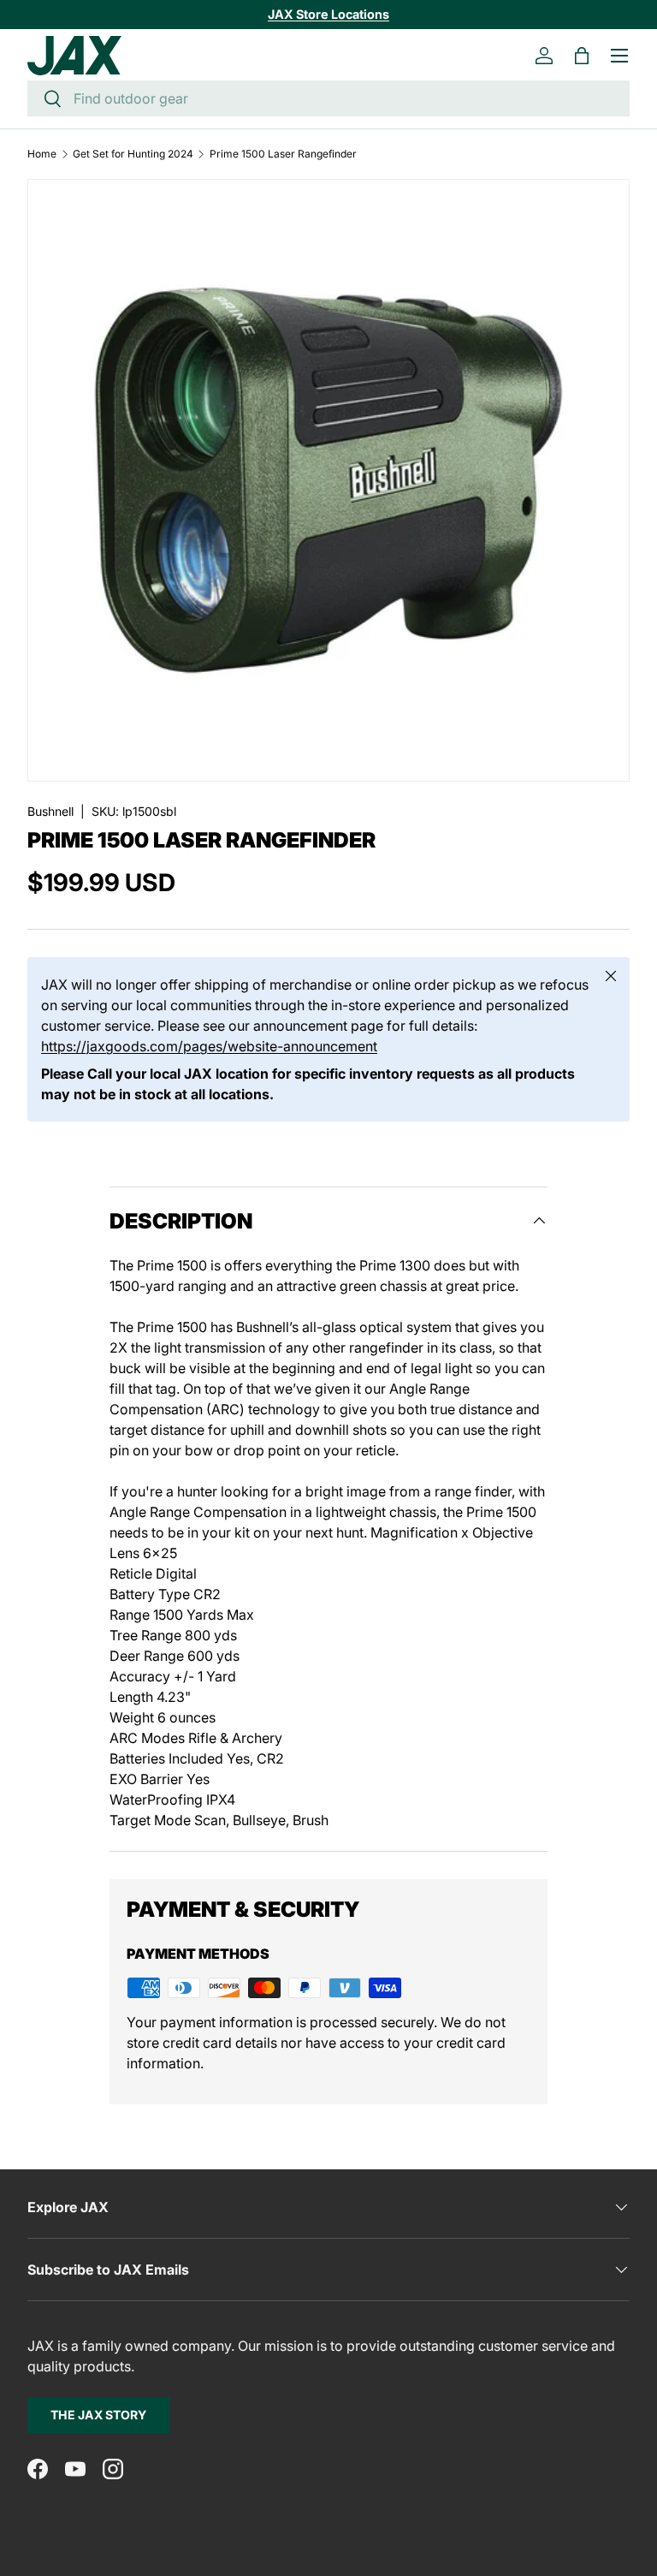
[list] (328, 480)
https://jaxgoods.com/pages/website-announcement (209, 1046)
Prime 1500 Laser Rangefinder (283, 154)
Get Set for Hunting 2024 (133, 154)
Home (42, 154)
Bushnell (50, 811)
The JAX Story (98, 2415)
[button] (582, 56)
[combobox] (328, 98)
